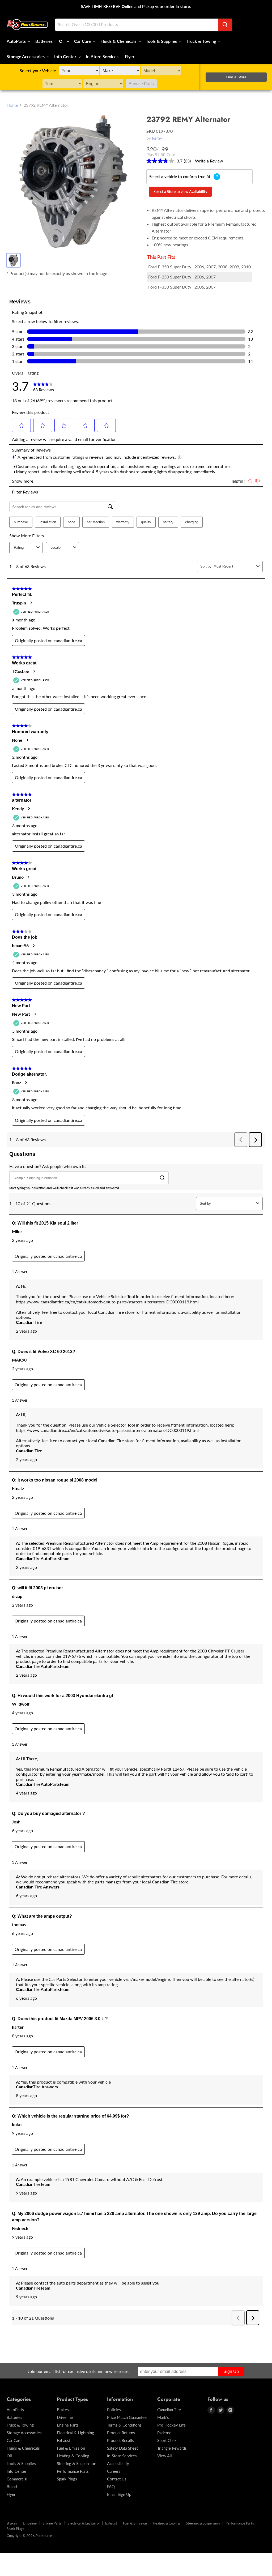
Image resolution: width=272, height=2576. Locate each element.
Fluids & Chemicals (119, 41)
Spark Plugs (67, 2479)
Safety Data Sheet (122, 2448)
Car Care (83, 41)
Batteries (44, 41)
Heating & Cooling (73, 2456)
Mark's (163, 2417)
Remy (157, 138)
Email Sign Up (119, 2494)
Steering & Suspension (76, 2463)
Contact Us (117, 2479)
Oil (62, 41)
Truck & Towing (202, 41)
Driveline (65, 2417)
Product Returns (121, 2433)
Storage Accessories (26, 56)
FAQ (111, 2487)
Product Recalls (120, 2440)
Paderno (164, 2433)
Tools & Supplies (162, 41)
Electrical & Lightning (75, 2433)
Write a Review (209, 161)
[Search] (225, 25)
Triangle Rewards (172, 2448)
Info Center (66, 56)
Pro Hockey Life (171, 2425)
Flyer (130, 56)
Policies (114, 2410)
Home (12, 105)
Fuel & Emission (71, 2448)
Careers (114, 2471)
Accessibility (118, 2463)
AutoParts (17, 41)
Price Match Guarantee (127, 2417)
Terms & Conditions (124, 2425)
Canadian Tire (169, 2410)
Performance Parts (73, 2471)
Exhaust (64, 2440)
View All (165, 2456)
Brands (13, 2487)
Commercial (17, 2479)
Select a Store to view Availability (180, 192)
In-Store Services (102, 56)
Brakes (63, 2410)
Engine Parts (68, 2425)
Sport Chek (167, 2440)
